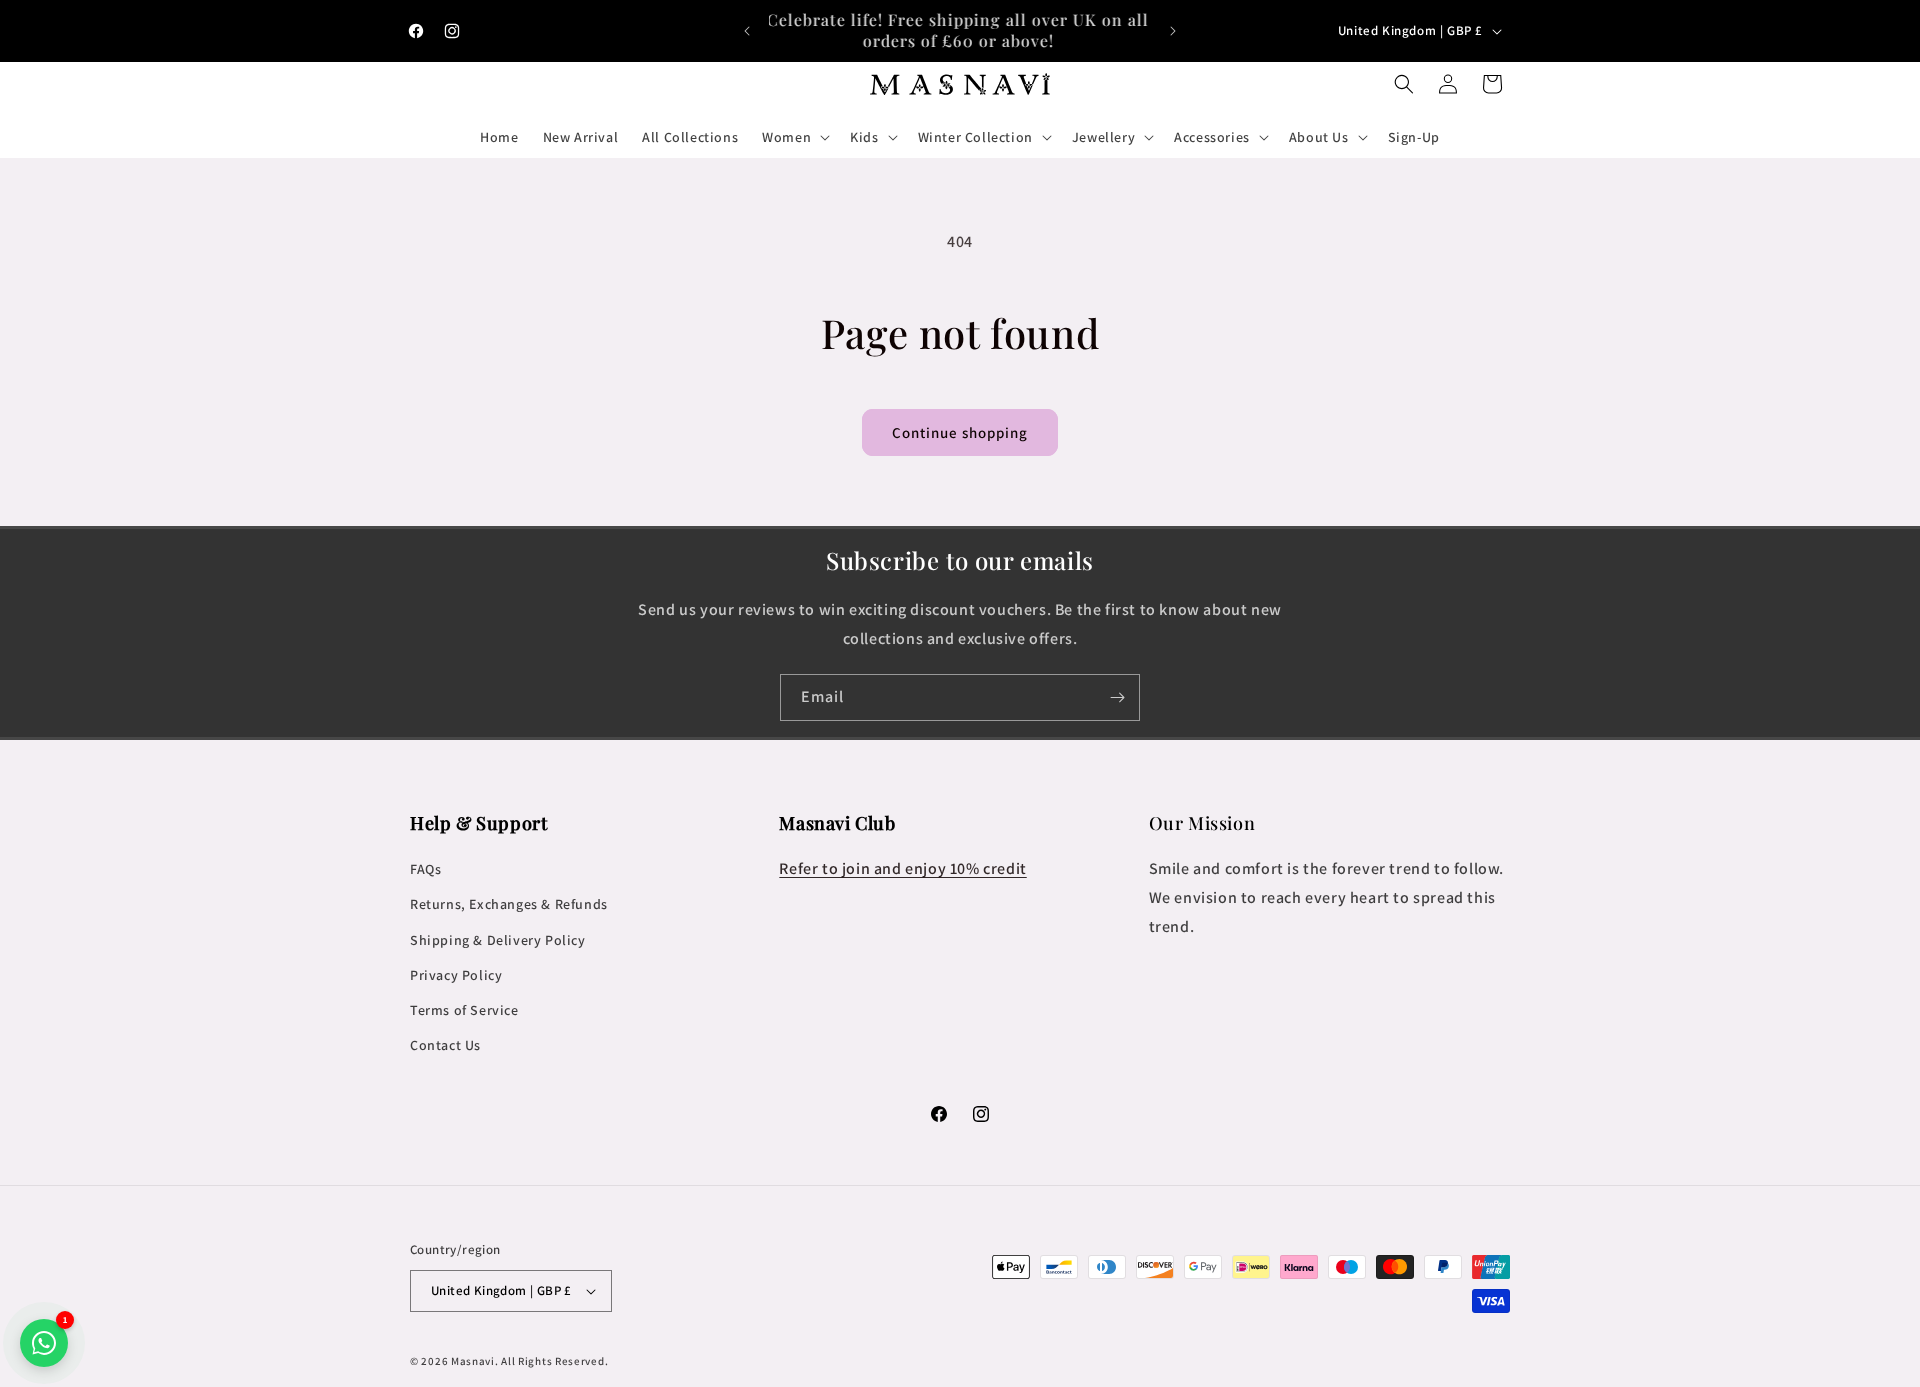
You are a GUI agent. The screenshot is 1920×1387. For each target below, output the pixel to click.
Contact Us (445, 1045)
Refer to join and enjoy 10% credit (902, 868)
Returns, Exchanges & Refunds (509, 904)
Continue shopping (960, 432)
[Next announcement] (1173, 31)
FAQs (425, 869)
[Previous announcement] (747, 31)
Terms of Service (464, 1010)
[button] (794, 137)
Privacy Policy (456, 975)
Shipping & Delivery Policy (498, 940)
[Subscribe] (1117, 697)
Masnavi (473, 1361)
